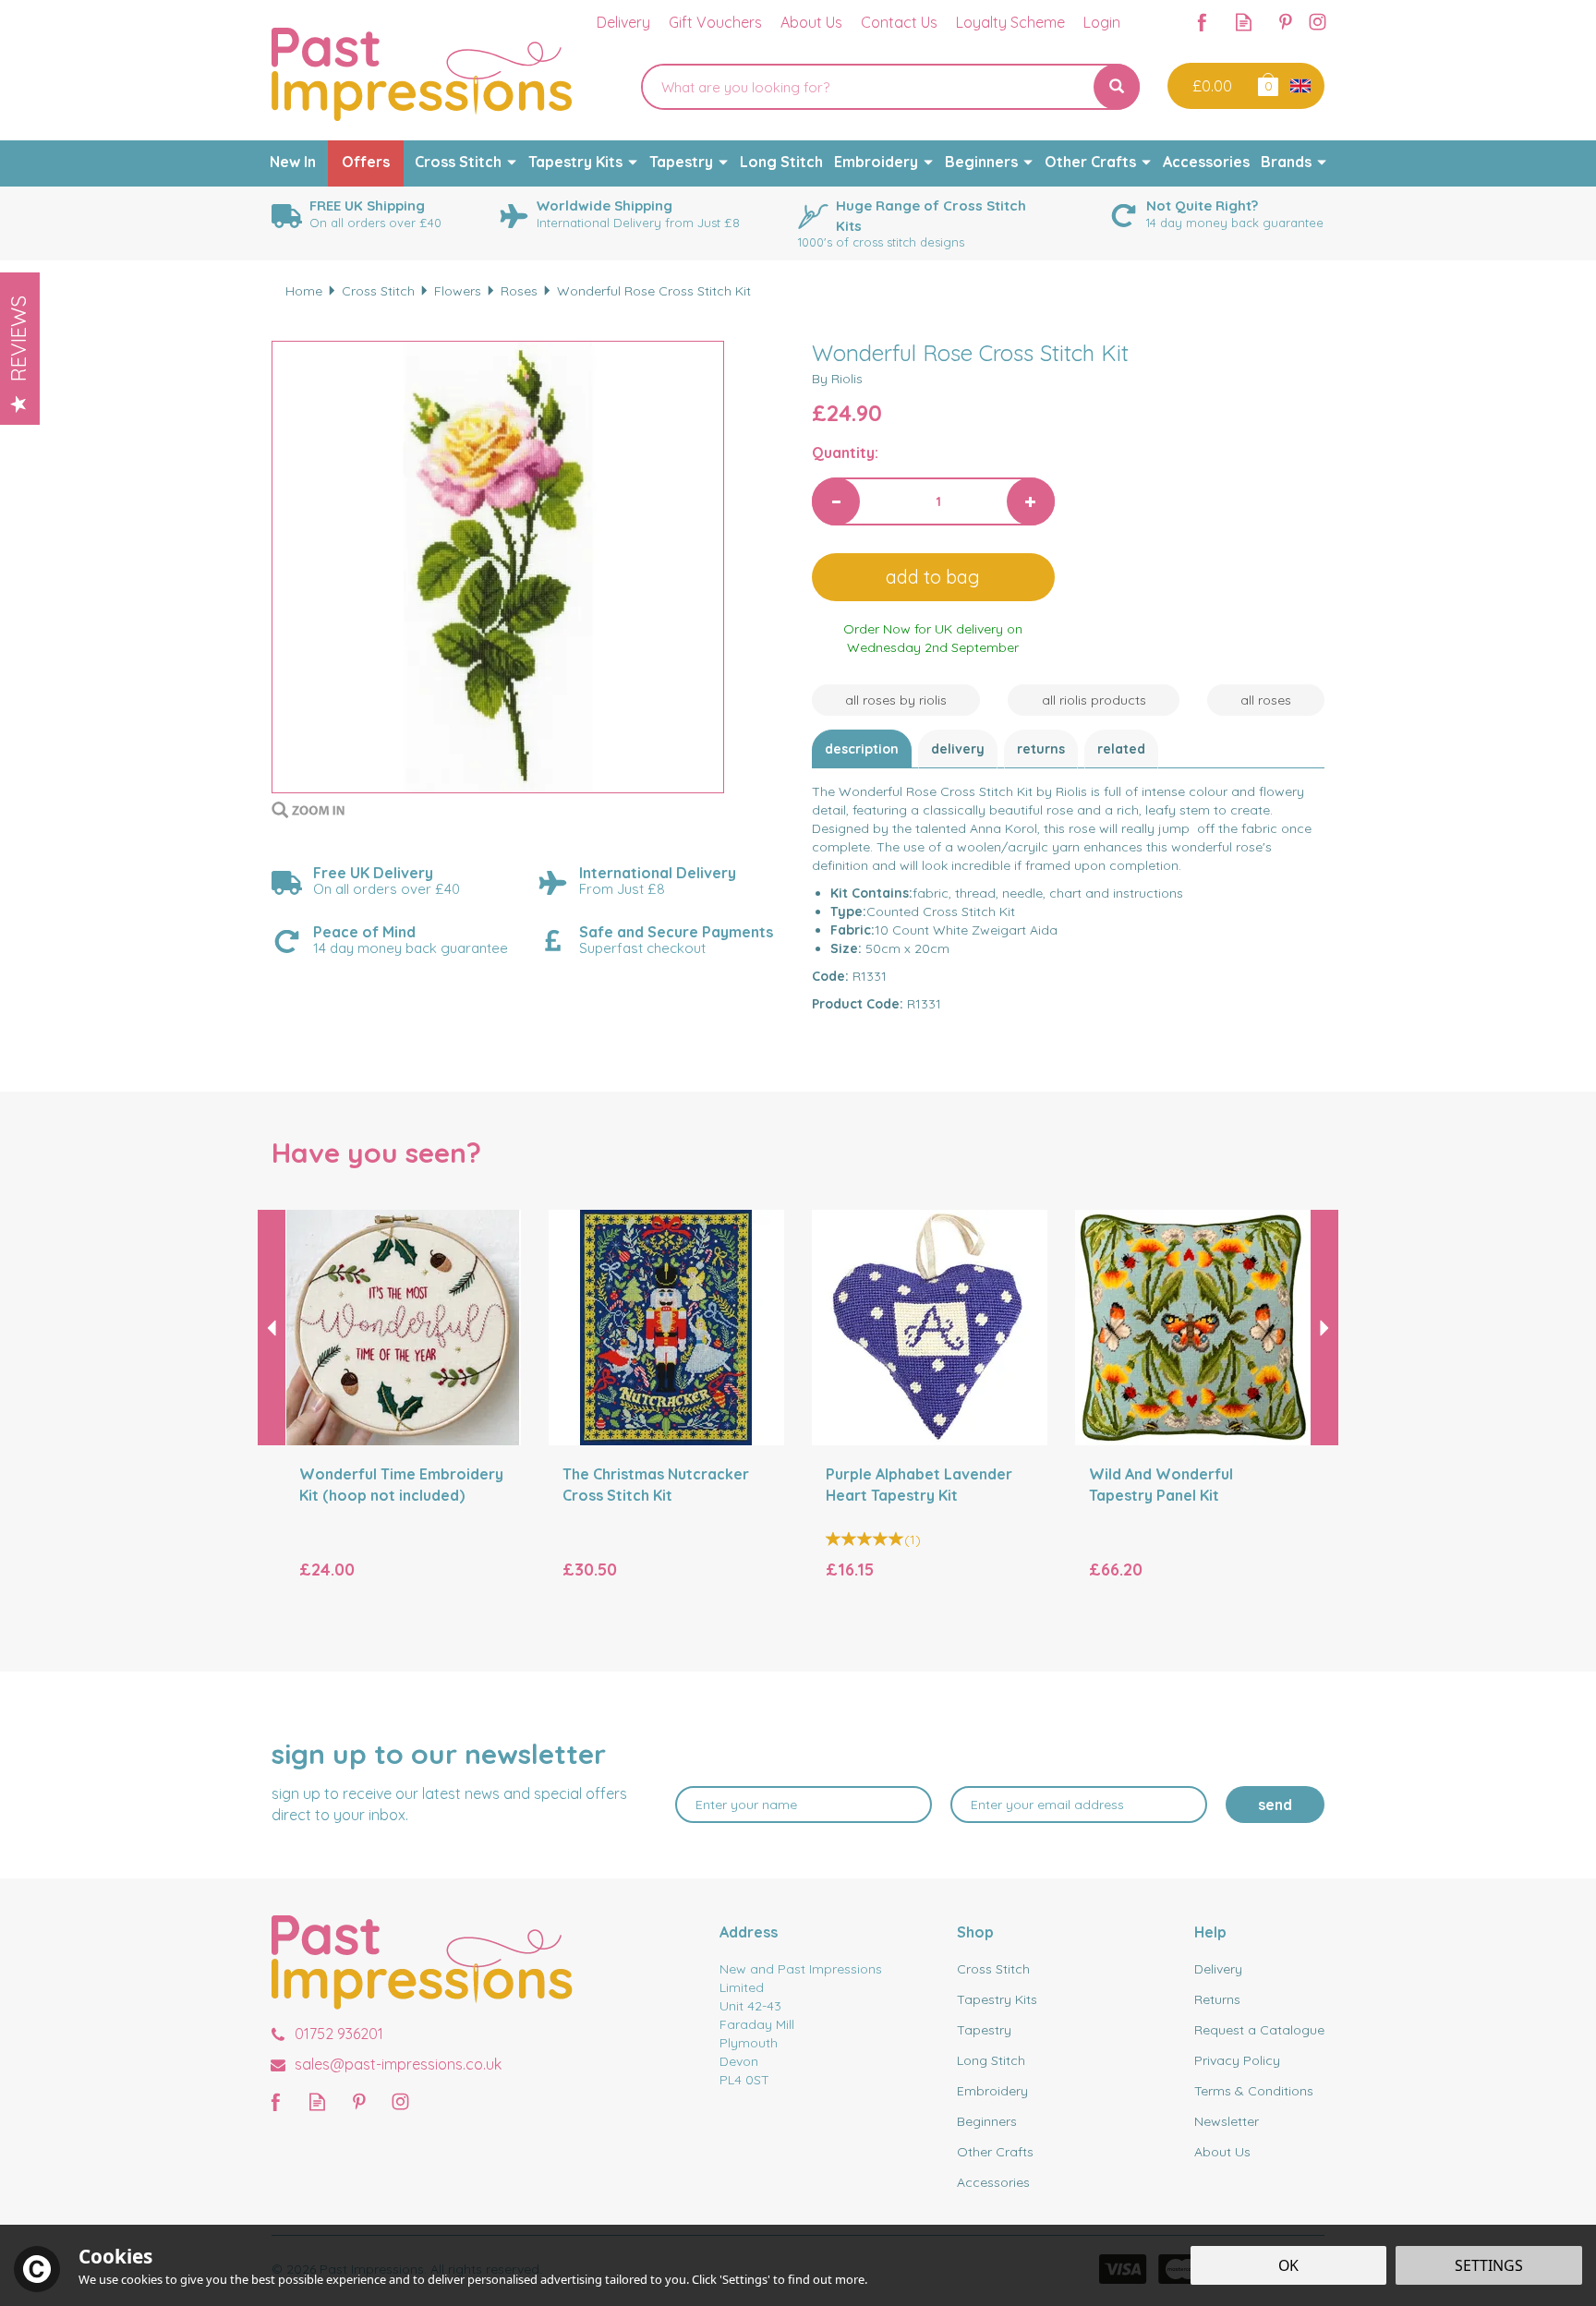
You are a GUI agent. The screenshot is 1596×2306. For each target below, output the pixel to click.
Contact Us (899, 22)
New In (293, 162)
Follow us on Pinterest (1285, 22)
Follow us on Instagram (1318, 22)
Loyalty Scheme (1010, 22)
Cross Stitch (993, 1969)
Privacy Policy (1237, 2060)
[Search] (1117, 87)
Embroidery (992, 2091)
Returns (1041, 749)
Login (1102, 22)
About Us (1222, 2152)
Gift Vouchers (715, 22)
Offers (366, 162)
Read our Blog (1244, 22)
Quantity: (845, 453)
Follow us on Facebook (1202, 22)
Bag (1267, 84)
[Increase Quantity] (1031, 501)
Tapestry (984, 2030)
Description (862, 749)
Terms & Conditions (1254, 2091)
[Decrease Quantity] (836, 501)
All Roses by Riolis (896, 700)
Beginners (987, 2121)
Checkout (1210, 86)
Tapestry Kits (997, 1999)
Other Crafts (995, 2152)
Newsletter (1227, 2121)
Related (1121, 749)
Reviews (18, 338)
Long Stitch (991, 2060)
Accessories (993, 2182)
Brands (1286, 162)
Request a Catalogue (1259, 2030)
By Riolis (837, 379)
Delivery (958, 749)
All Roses (1266, 700)
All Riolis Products (1094, 700)
